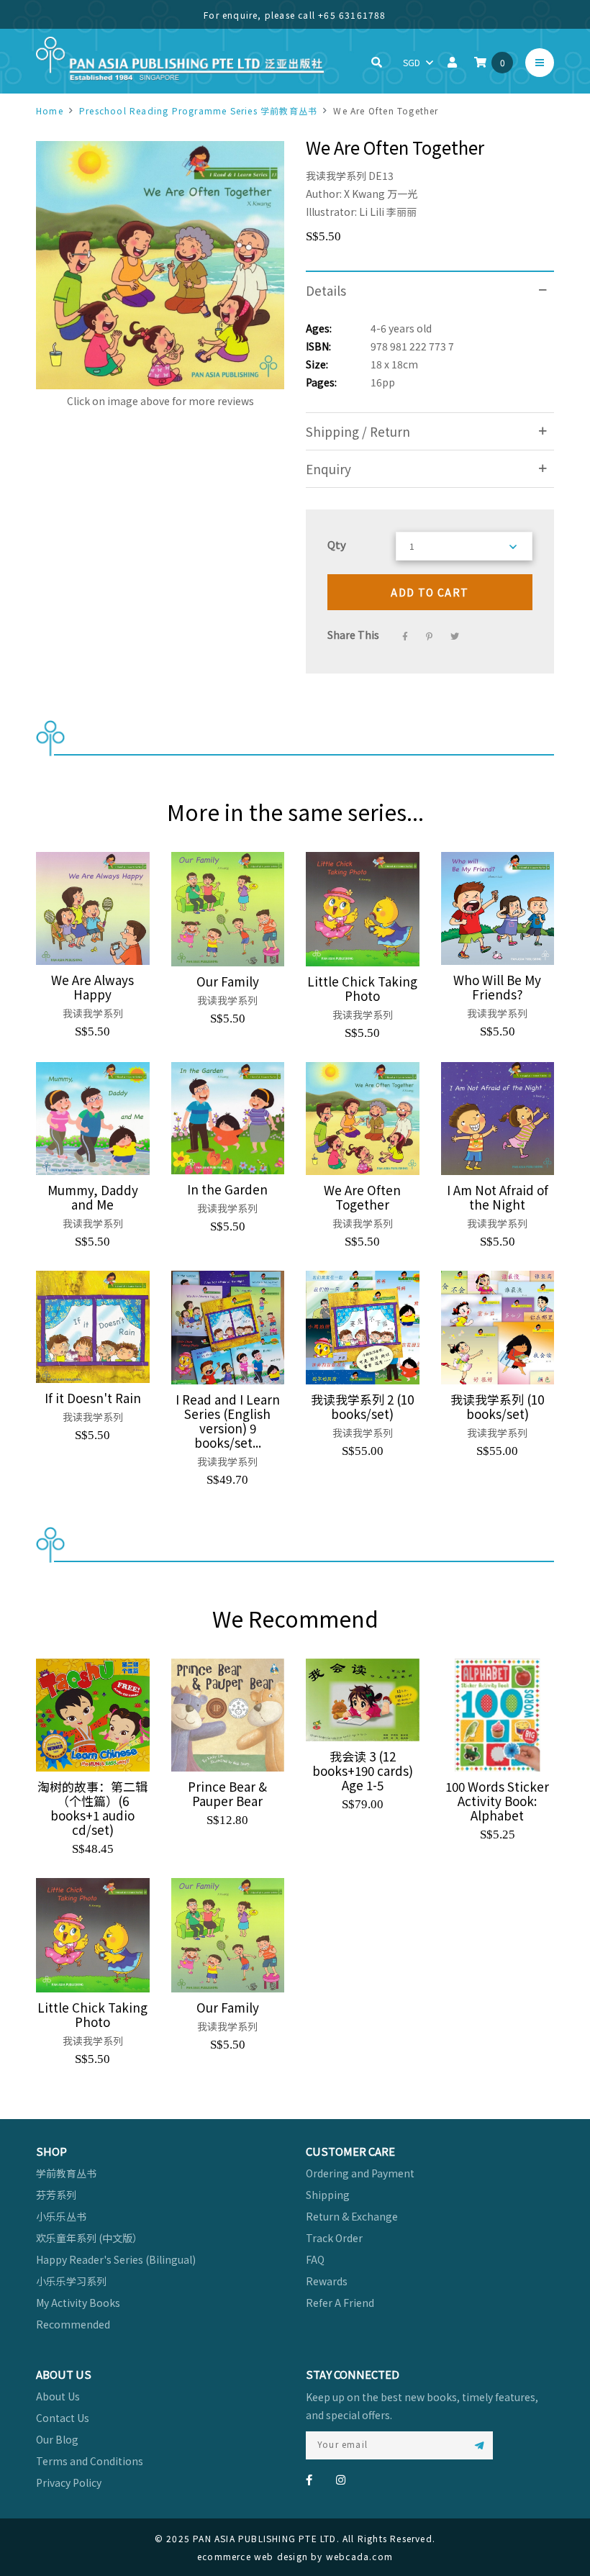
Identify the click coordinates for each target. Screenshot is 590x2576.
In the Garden (227, 1189)
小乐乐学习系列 (71, 2281)
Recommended (73, 2324)
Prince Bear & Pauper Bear (227, 1794)
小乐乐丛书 (61, 2216)
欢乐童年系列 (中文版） (89, 2238)
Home (50, 110)
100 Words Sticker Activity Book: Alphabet (497, 1801)
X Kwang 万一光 (381, 194)
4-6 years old (401, 328)
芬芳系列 (56, 2195)
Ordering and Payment (360, 2173)
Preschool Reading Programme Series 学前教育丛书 (198, 110)
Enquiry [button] (328, 469)
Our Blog (57, 2439)
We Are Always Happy (92, 987)
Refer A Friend (340, 2303)
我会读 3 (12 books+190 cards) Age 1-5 (363, 1771)
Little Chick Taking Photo (362, 989)
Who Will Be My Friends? (497, 987)
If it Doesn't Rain (93, 1398)
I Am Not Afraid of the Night (498, 1197)
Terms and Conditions (90, 2461)
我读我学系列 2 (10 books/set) (362, 1407)
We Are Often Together (362, 1197)
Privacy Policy (69, 2482)
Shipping (328, 2195)
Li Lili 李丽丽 (388, 212)
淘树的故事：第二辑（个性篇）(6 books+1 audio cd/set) (92, 1808)
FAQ (315, 2259)
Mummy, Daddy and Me (93, 1197)
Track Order (334, 2238)
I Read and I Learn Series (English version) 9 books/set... (228, 1421)
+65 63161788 (352, 15)
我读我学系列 (336, 176)
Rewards (327, 2281)
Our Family (228, 981)
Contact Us (63, 2418)
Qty (337, 544)
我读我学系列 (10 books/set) (497, 1407)
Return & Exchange (352, 2216)
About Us (58, 2396)
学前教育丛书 (66, 2173)
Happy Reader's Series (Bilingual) (116, 2259)
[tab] (430, 290)
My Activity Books (78, 2303)
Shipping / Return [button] (358, 431)
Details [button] (326, 290)
